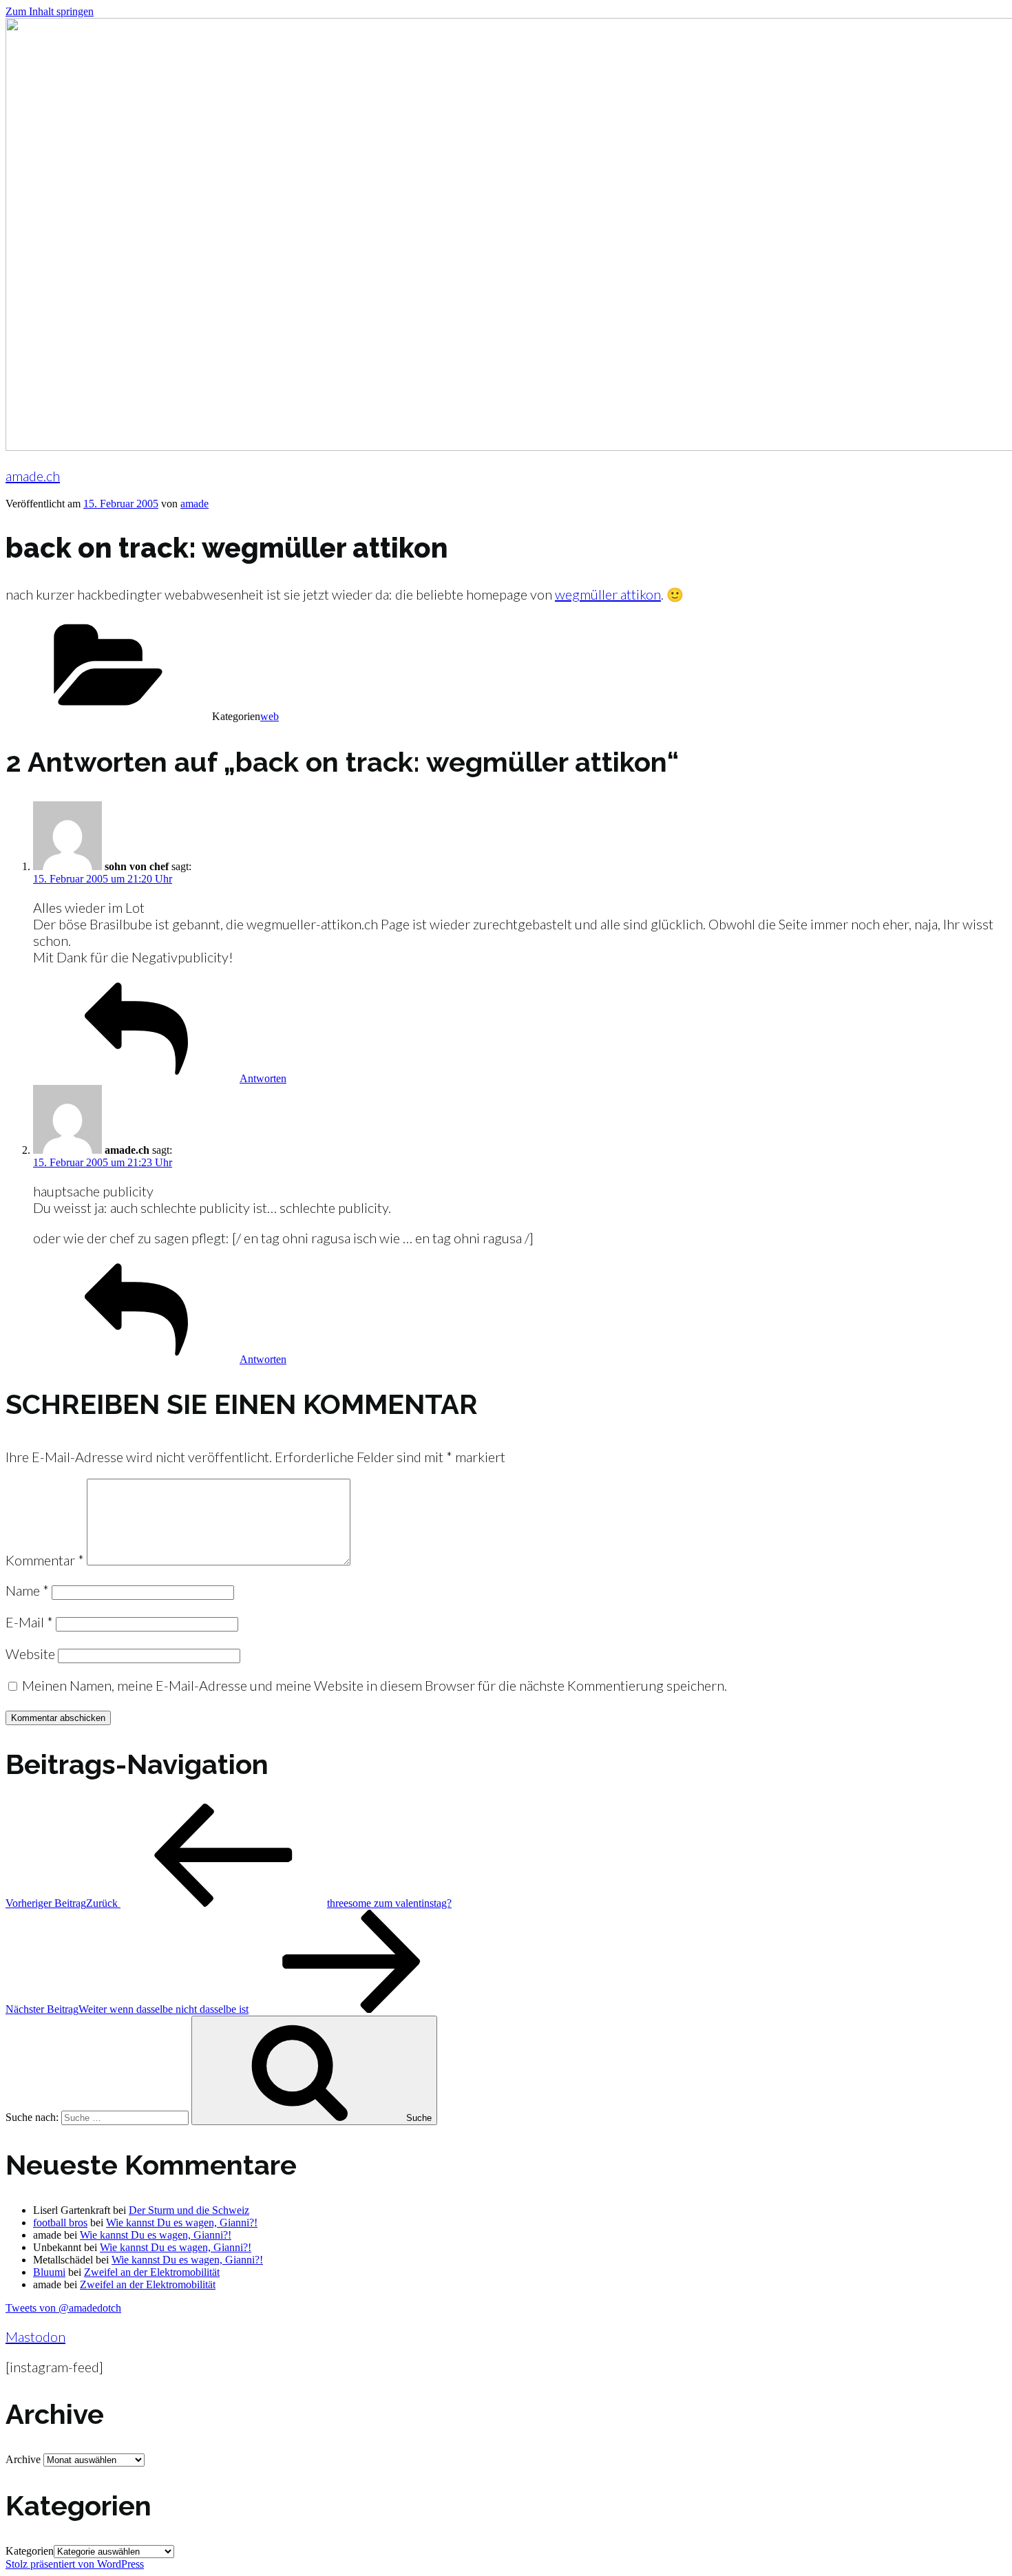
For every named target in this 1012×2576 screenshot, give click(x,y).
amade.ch (33, 476)
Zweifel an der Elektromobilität (152, 2272)
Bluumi (49, 2272)
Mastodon (35, 2336)
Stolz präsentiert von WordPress (75, 2564)
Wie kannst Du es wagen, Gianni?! (182, 2223)
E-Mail (29, 1622)
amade (194, 504)
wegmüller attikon (608, 594)
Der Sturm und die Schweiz (189, 2210)
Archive (23, 2459)
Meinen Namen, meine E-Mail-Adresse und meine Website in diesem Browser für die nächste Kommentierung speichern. (375, 1685)
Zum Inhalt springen (50, 11)
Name (27, 1590)
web (270, 716)
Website (30, 1654)
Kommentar (45, 1560)
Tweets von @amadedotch (63, 2308)
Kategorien (30, 2551)
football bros (60, 2223)
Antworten (263, 1078)
